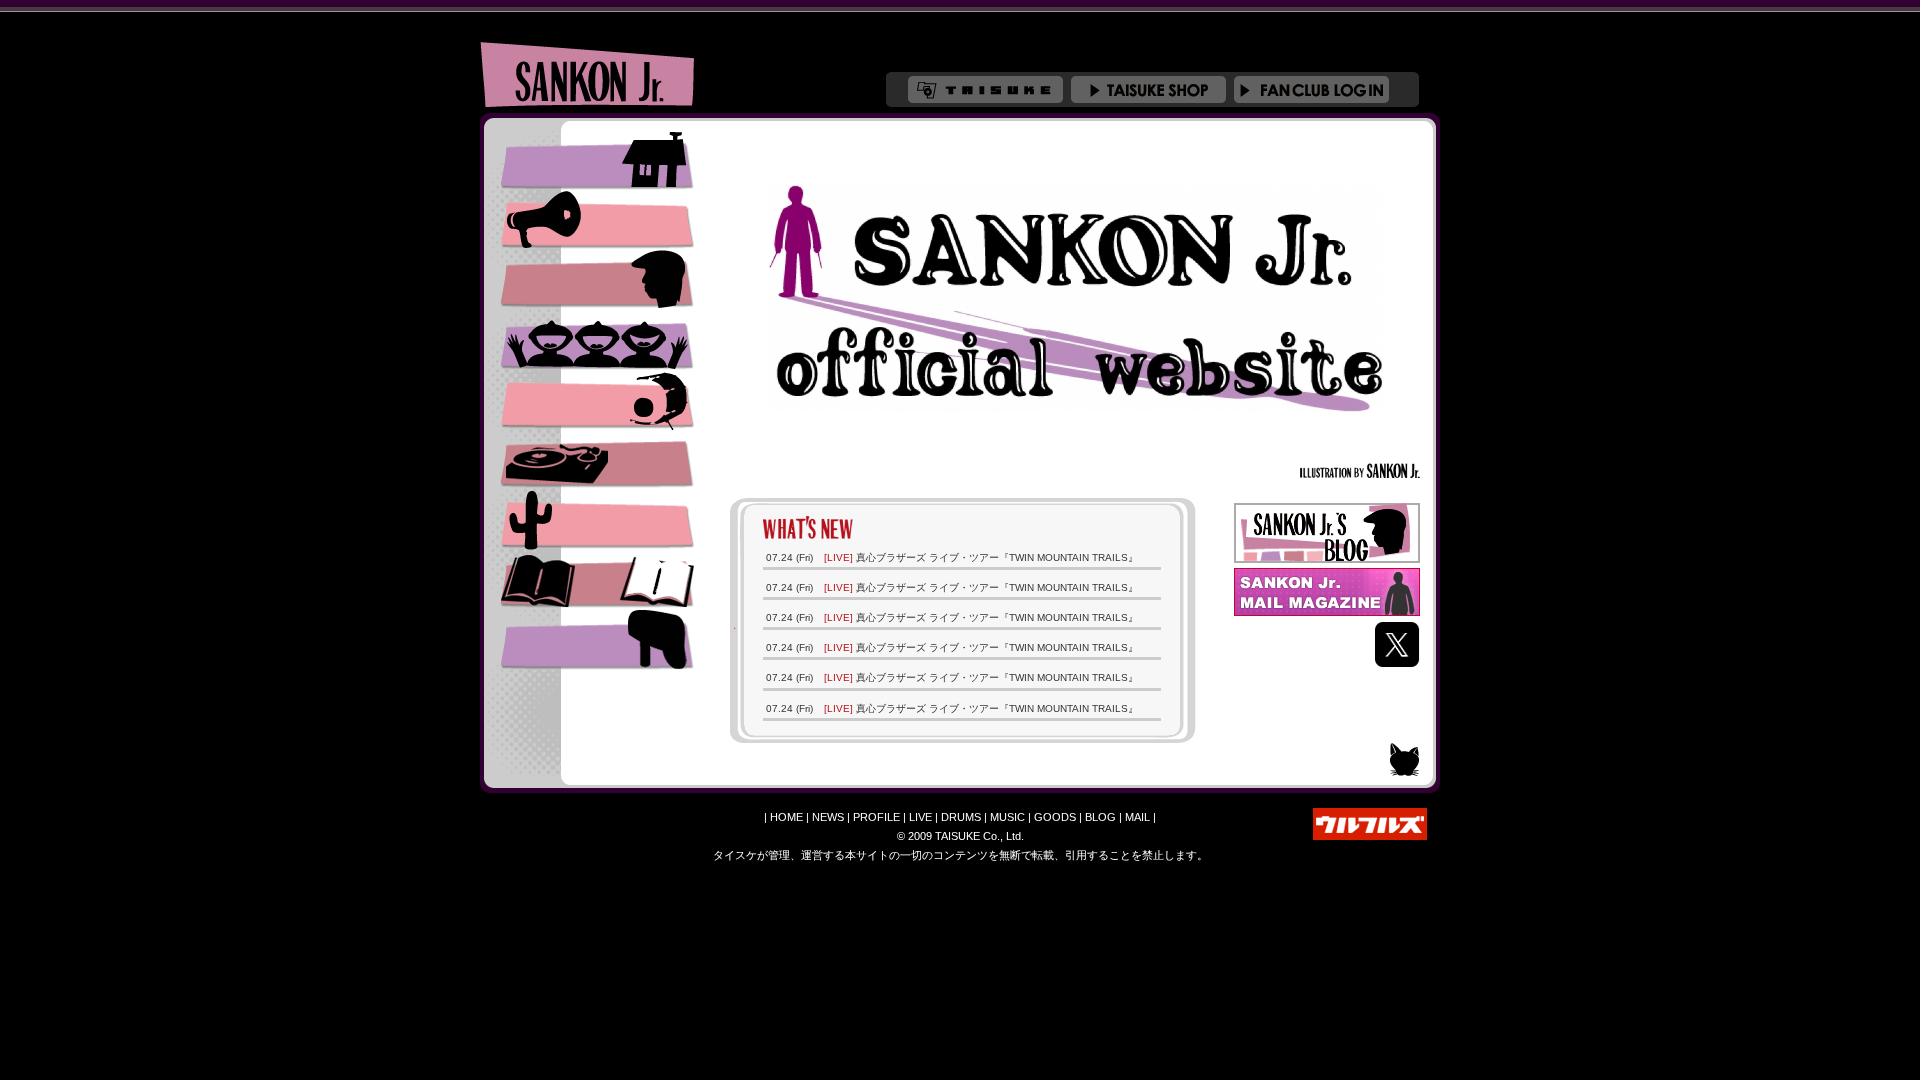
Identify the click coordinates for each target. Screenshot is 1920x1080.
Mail (597, 640)
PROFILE (597, 280)
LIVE (597, 340)
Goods (597, 520)
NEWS (597, 220)
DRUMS (597, 400)
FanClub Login (1311, 89)
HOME (786, 817)
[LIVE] (838, 557)
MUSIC (597, 460)
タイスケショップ (1148, 89)
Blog (597, 580)
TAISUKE (985, 89)
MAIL (1137, 817)
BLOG (1100, 817)
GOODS (1055, 817)
